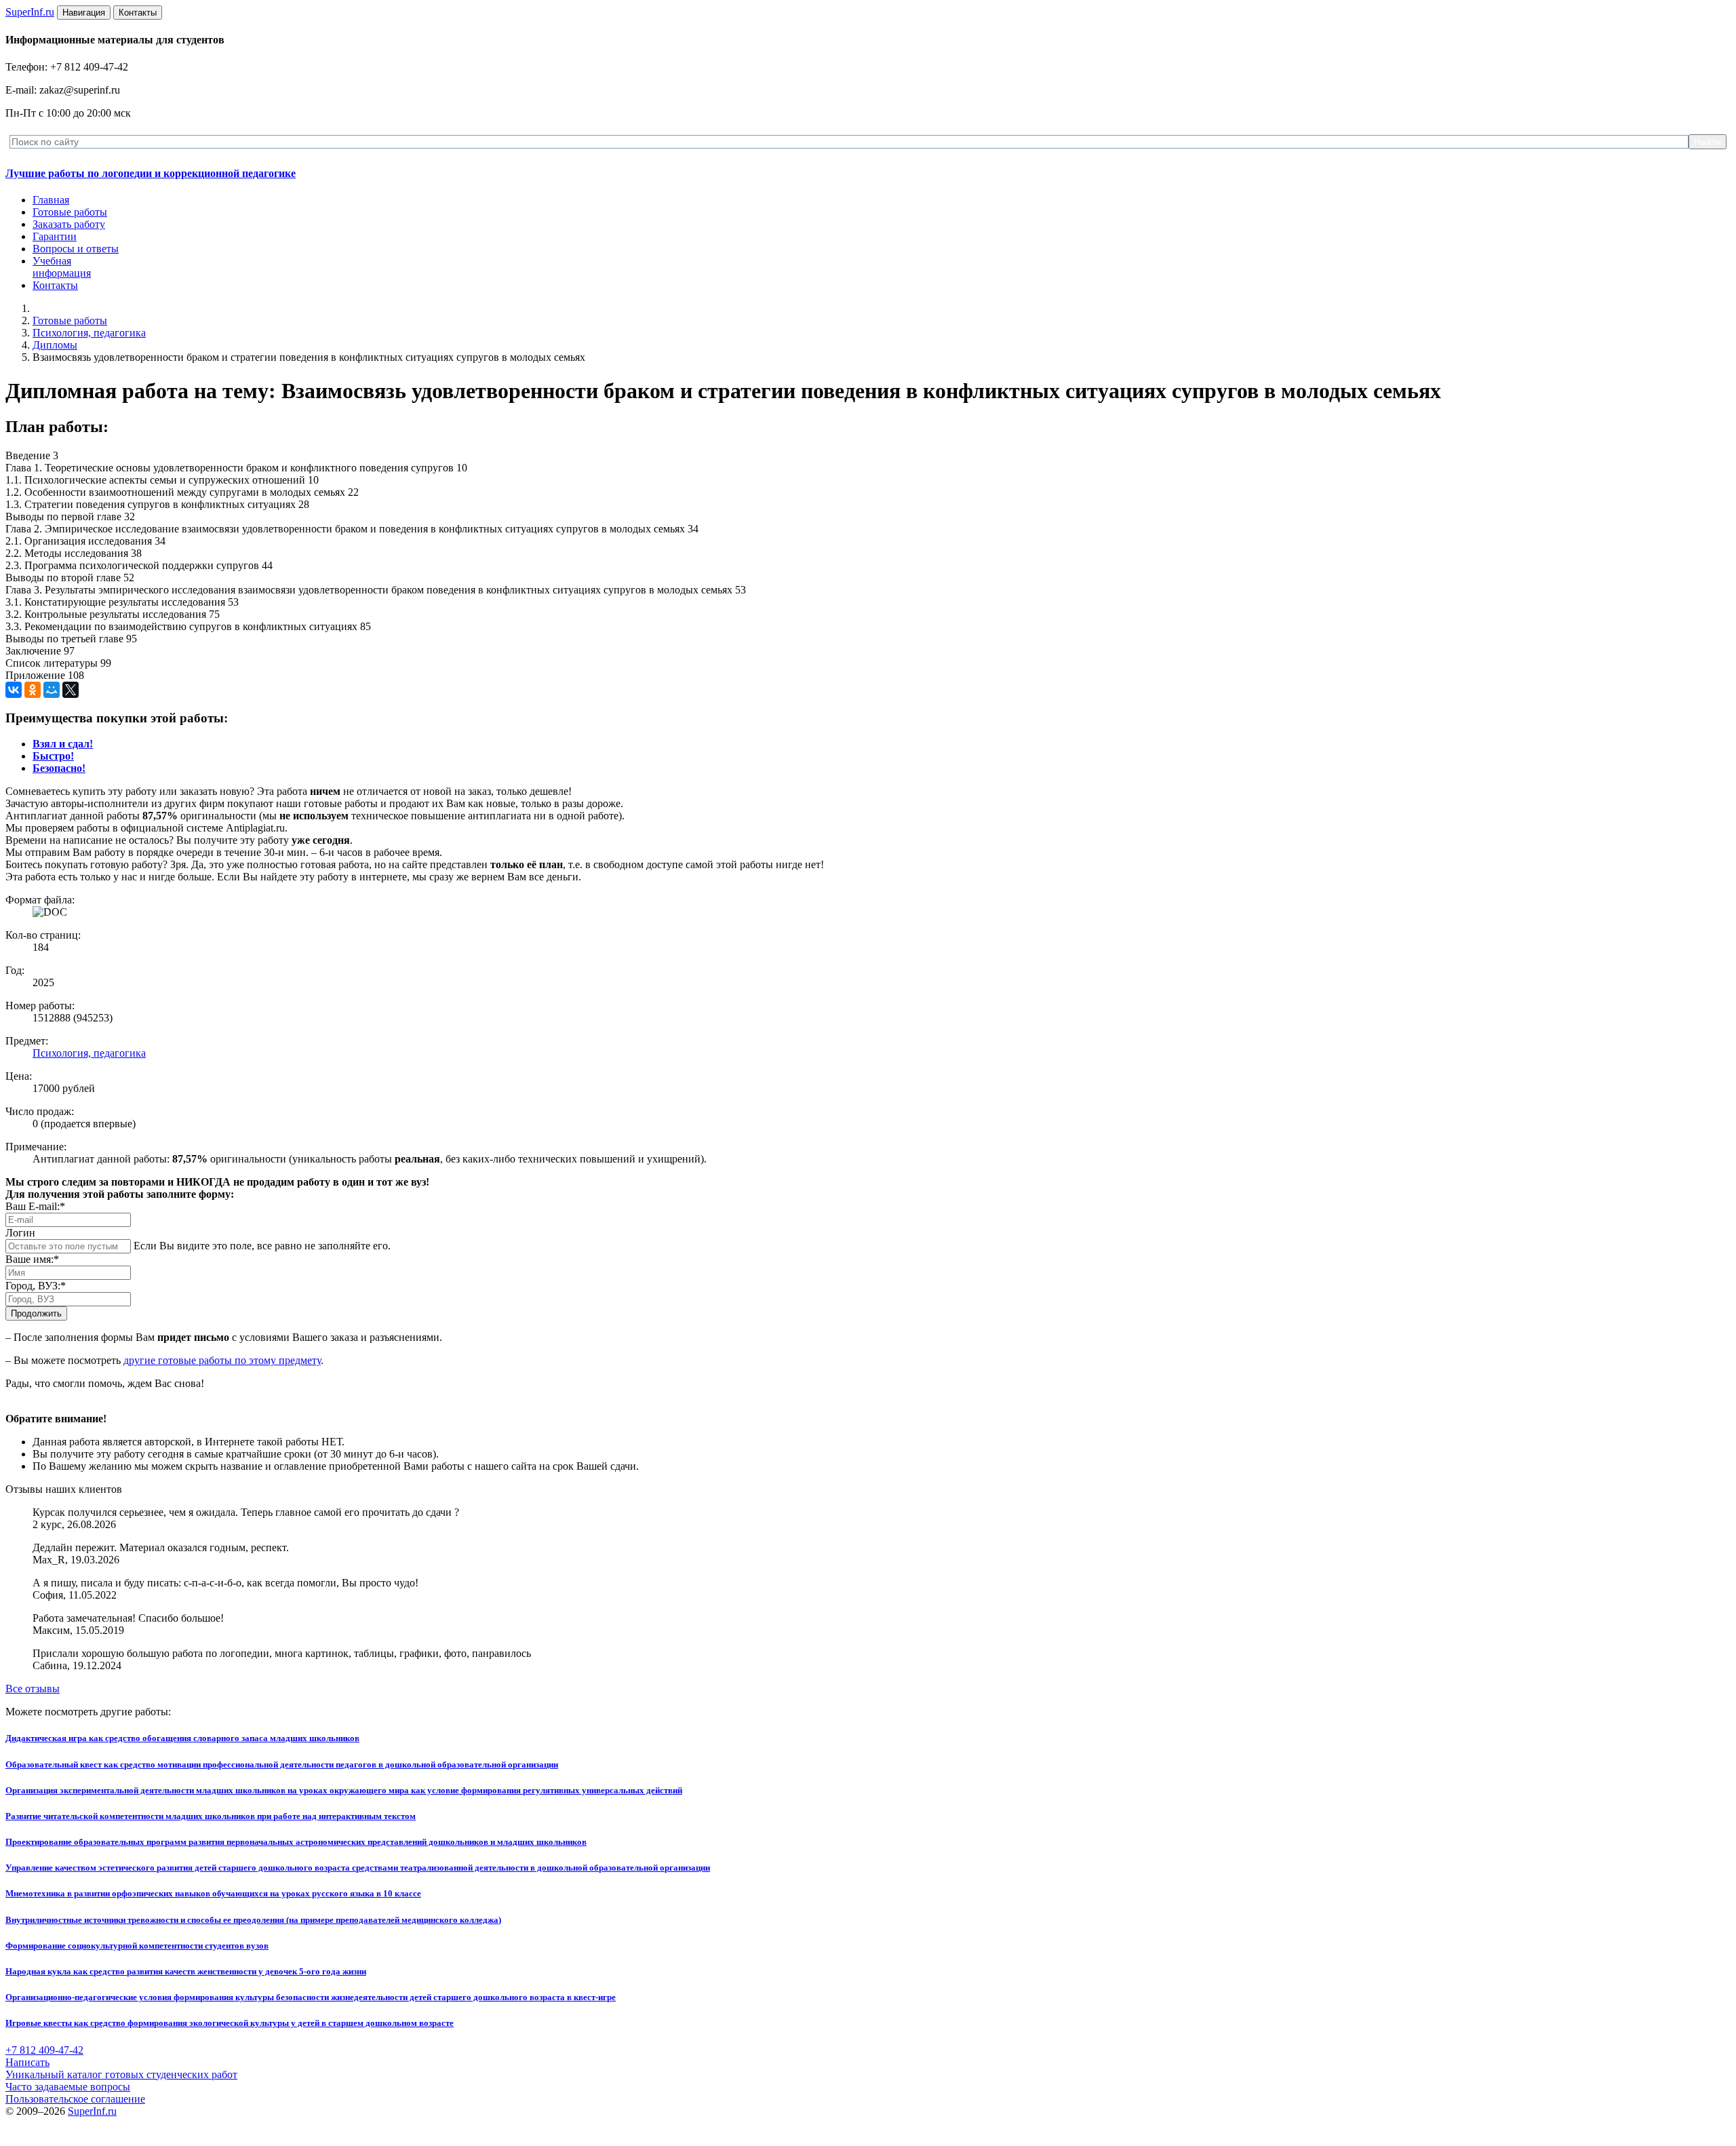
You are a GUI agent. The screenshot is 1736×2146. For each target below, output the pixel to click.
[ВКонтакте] (14, 690)
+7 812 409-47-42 (44, 2050)
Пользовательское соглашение (75, 2099)
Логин (20, 1233)
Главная (51, 200)
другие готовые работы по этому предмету (222, 1360)
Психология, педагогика (89, 333)
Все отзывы (33, 1689)
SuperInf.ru (92, 2111)
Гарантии (55, 236)
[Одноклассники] (33, 690)
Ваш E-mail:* (35, 1206)
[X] (71, 690)
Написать (27, 2062)
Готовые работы (70, 212)
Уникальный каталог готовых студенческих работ (121, 2074)
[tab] (63, 744)
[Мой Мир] (52, 690)
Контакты (55, 285)
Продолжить (36, 1313)
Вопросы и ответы (76, 249)
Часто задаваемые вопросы (68, 2087)
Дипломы (55, 345)
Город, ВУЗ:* (36, 1286)
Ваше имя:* (32, 1259)
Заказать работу (69, 224)
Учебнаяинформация (62, 267)
